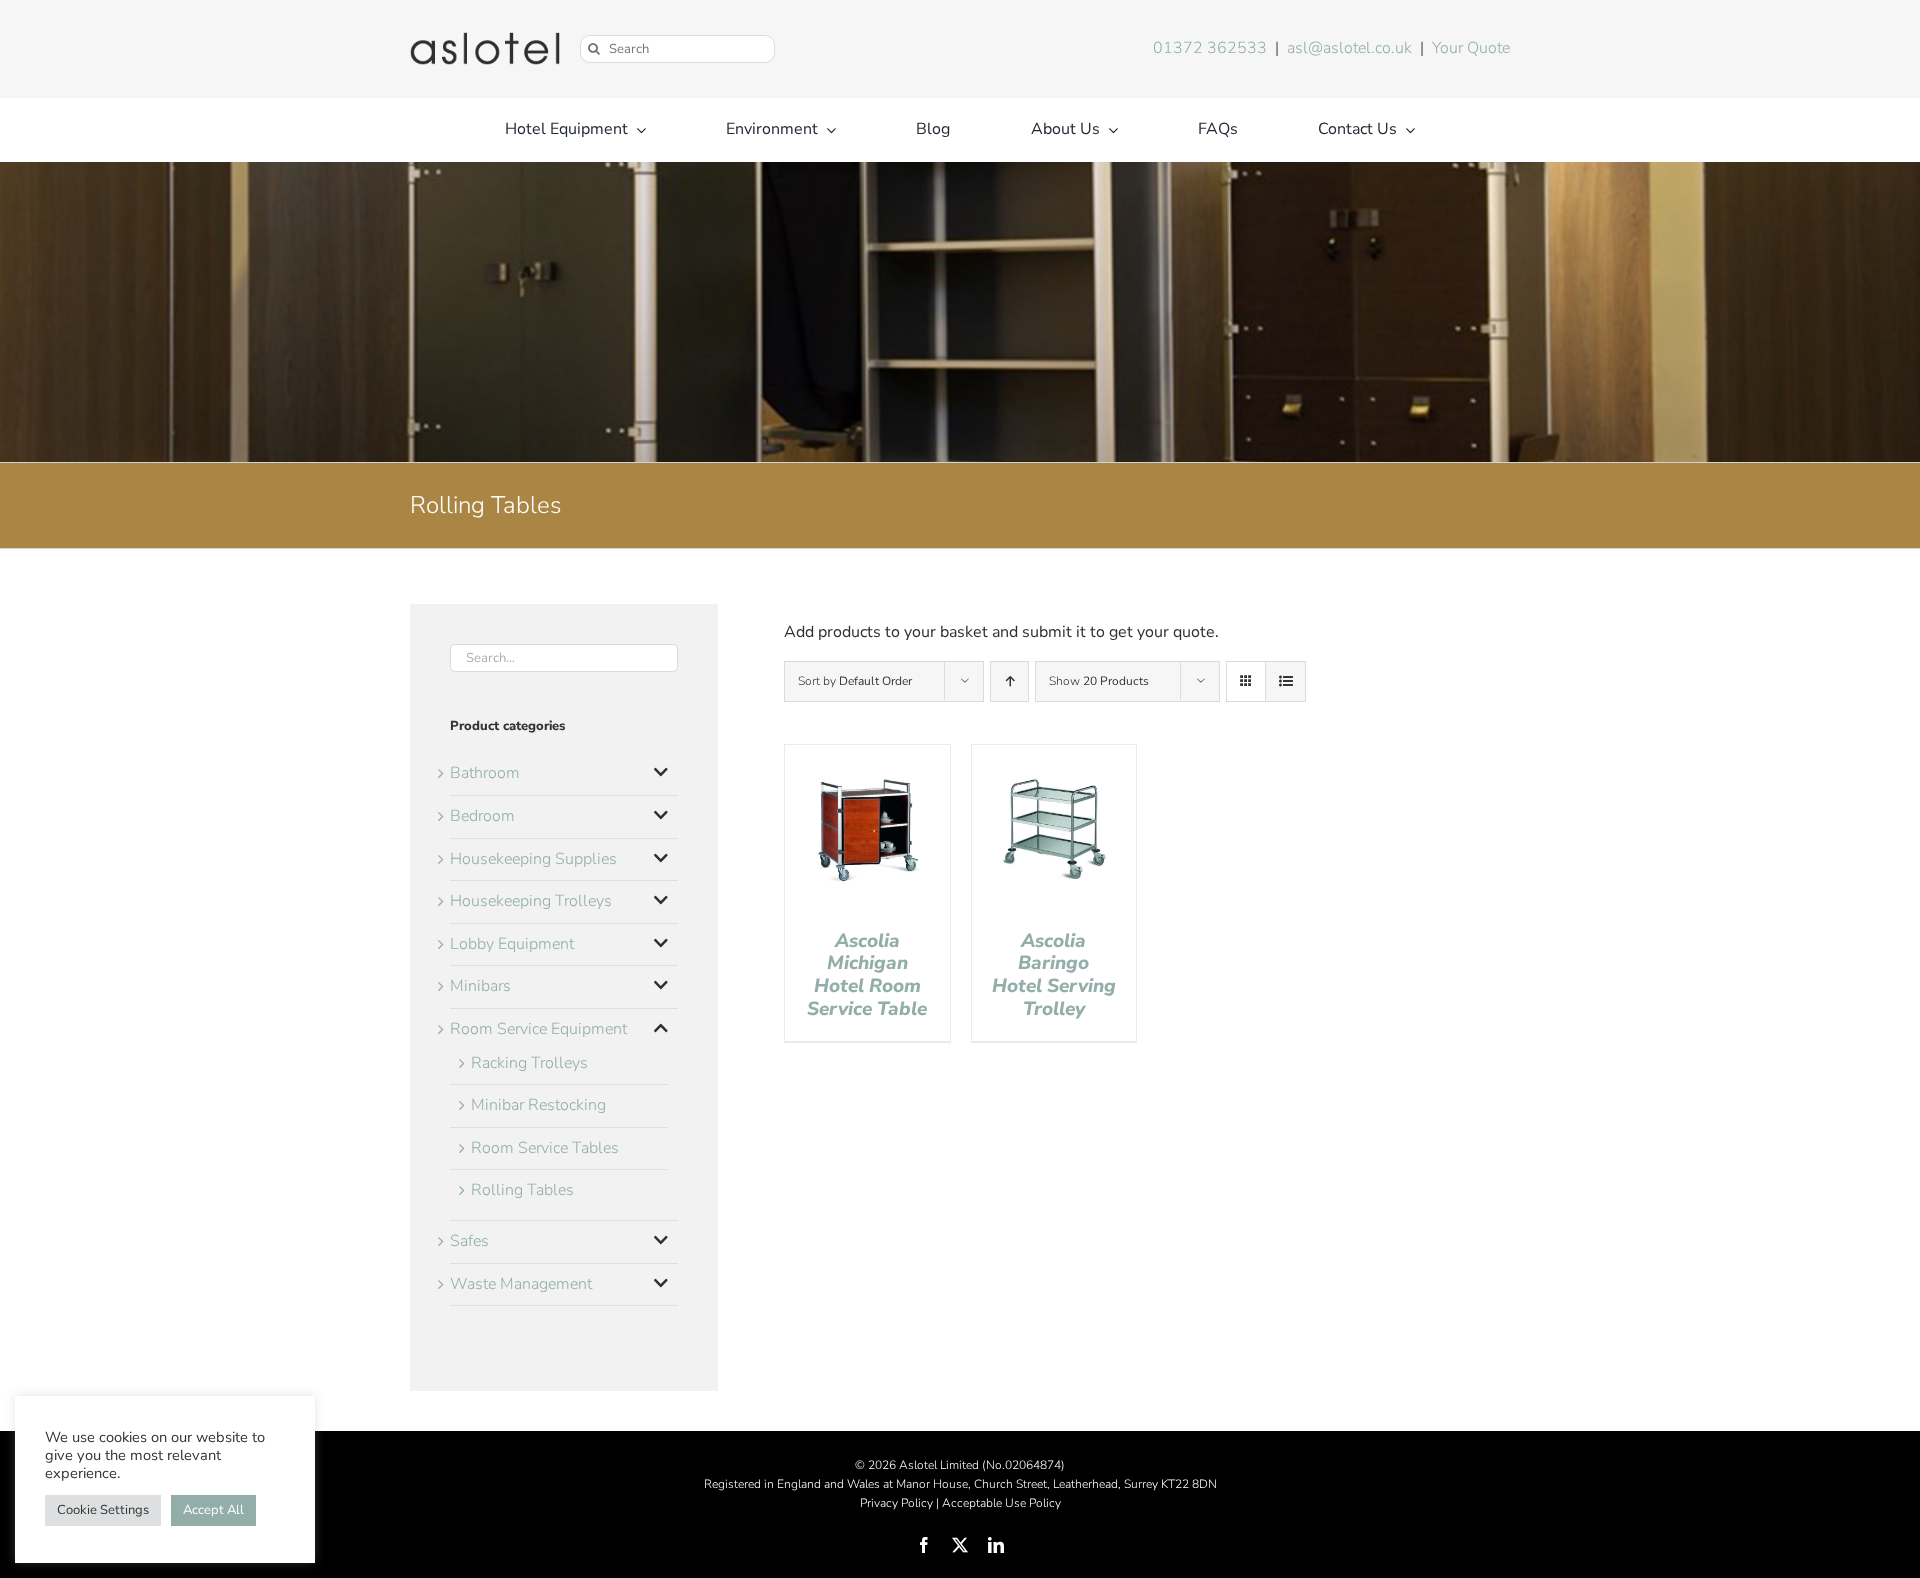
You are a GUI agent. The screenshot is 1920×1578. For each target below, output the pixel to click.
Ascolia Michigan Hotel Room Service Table (867, 975)
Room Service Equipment (538, 1029)
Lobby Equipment (512, 944)
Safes (469, 1241)
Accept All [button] (213, 1510)
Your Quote (1471, 48)
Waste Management (521, 1284)
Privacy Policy (896, 1503)
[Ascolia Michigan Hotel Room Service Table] (867, 757)
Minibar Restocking (538, 1105)
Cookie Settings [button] (103, 1510)
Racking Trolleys (529, 1063)
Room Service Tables (545, 1148)
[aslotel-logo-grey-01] (485, 40)
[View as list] (1285, 681)
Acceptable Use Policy (1001, 1503)
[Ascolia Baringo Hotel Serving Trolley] (1054, 757)
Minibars (480, 986)
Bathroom (485, 773)
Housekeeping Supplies (533, 859)
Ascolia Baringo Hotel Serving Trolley (1054, 975)
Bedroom (482, 816)
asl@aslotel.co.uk (1349, 48)
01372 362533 (1210, 48)
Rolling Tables (522, 1190)
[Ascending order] (1009, 681)
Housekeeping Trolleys (531, 901)
